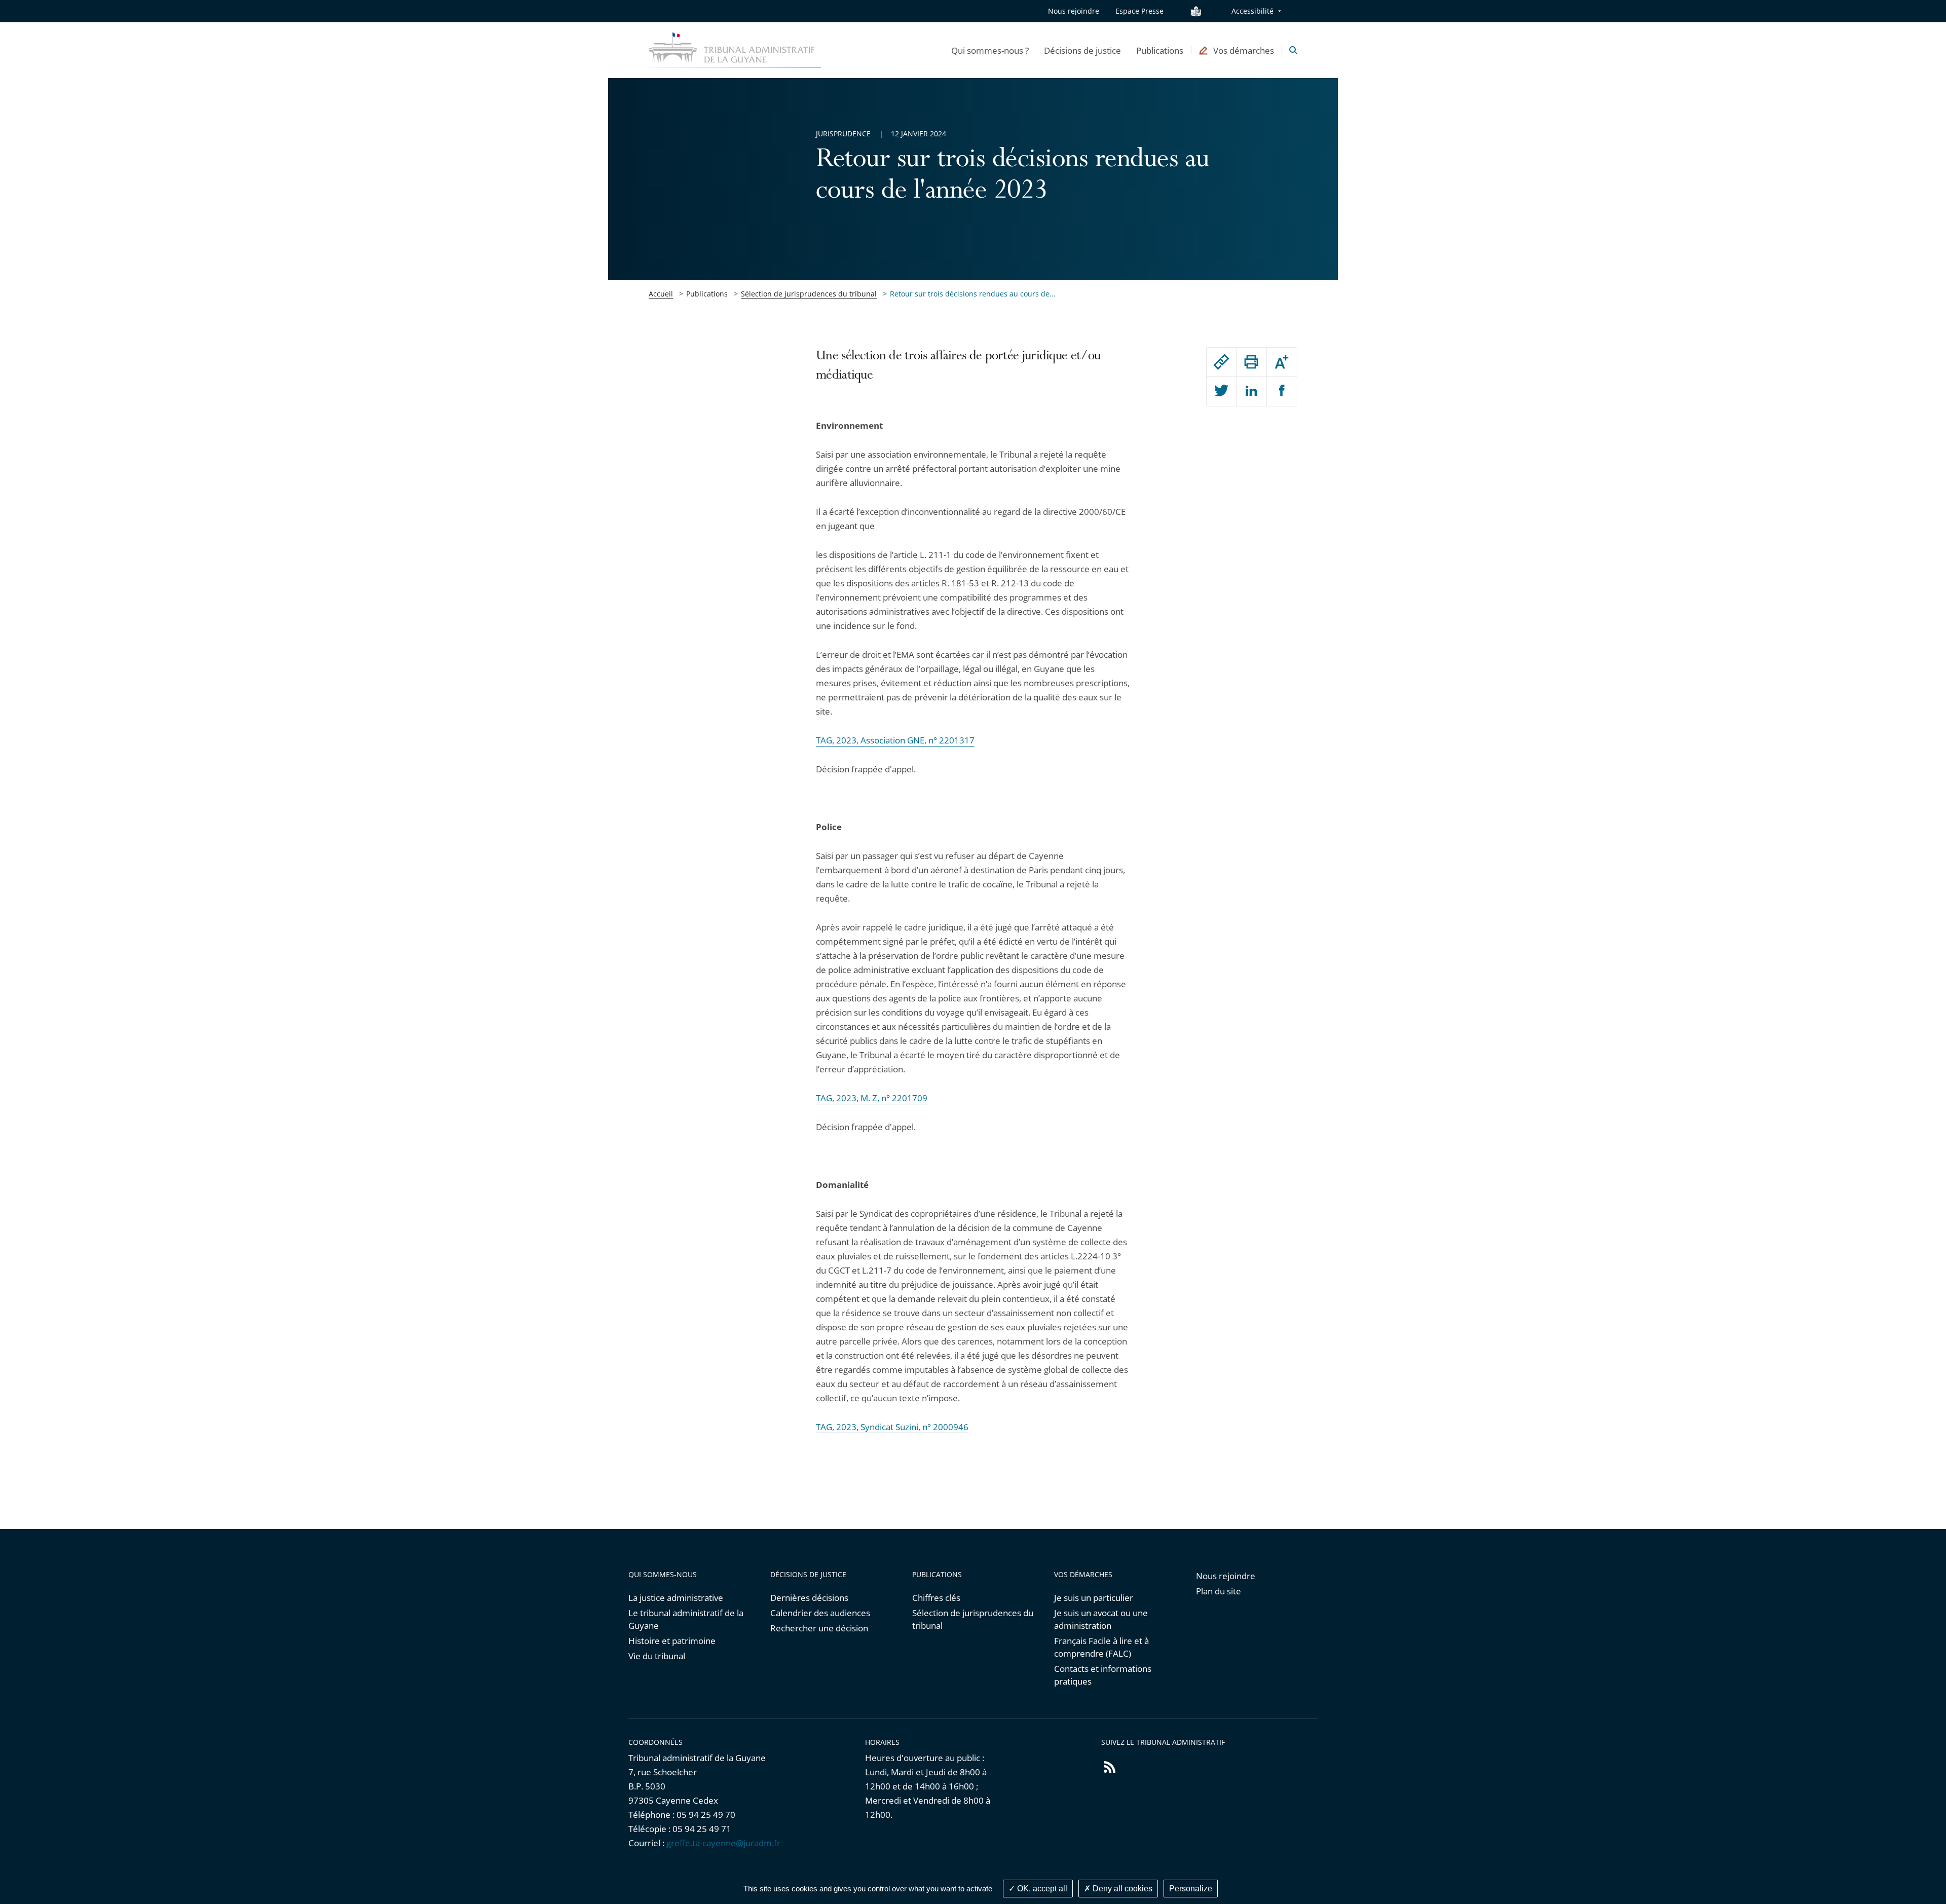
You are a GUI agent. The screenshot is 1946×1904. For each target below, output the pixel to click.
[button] (990, 50)
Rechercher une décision (819, 1628)
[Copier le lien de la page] (1221, 362)
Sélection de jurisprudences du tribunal (809, 294)
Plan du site (1219, 1591)
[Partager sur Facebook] (1282, 391)
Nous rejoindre (1074, 11)
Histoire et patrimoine (672, 1641)
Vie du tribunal (657, 1656)
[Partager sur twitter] (1221, 391)
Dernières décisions (809, 1598)
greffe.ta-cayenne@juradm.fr (723, 1843)
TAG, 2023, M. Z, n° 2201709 (872, 1098)
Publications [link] (707, 294)
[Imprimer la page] (1251, 362)
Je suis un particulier (1094, 1598)
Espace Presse (1139, 11)
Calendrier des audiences (820, 1613)
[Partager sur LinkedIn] (1251, 391)
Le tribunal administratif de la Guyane (686, 1619)
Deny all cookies (1121, 1889)
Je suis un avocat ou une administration (1101, 1619)
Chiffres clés (936, 1598)
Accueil (661, 294)
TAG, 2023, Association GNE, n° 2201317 (895, 740)
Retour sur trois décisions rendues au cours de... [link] (973, 294)
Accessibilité (1252, 11)
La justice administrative (676, 1598)
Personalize (1191, 1889)
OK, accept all (1041, 1889)
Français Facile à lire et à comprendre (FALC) (1101, 1647)
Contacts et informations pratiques (1103, 1675)
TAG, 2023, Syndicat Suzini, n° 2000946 (892, 1427)
